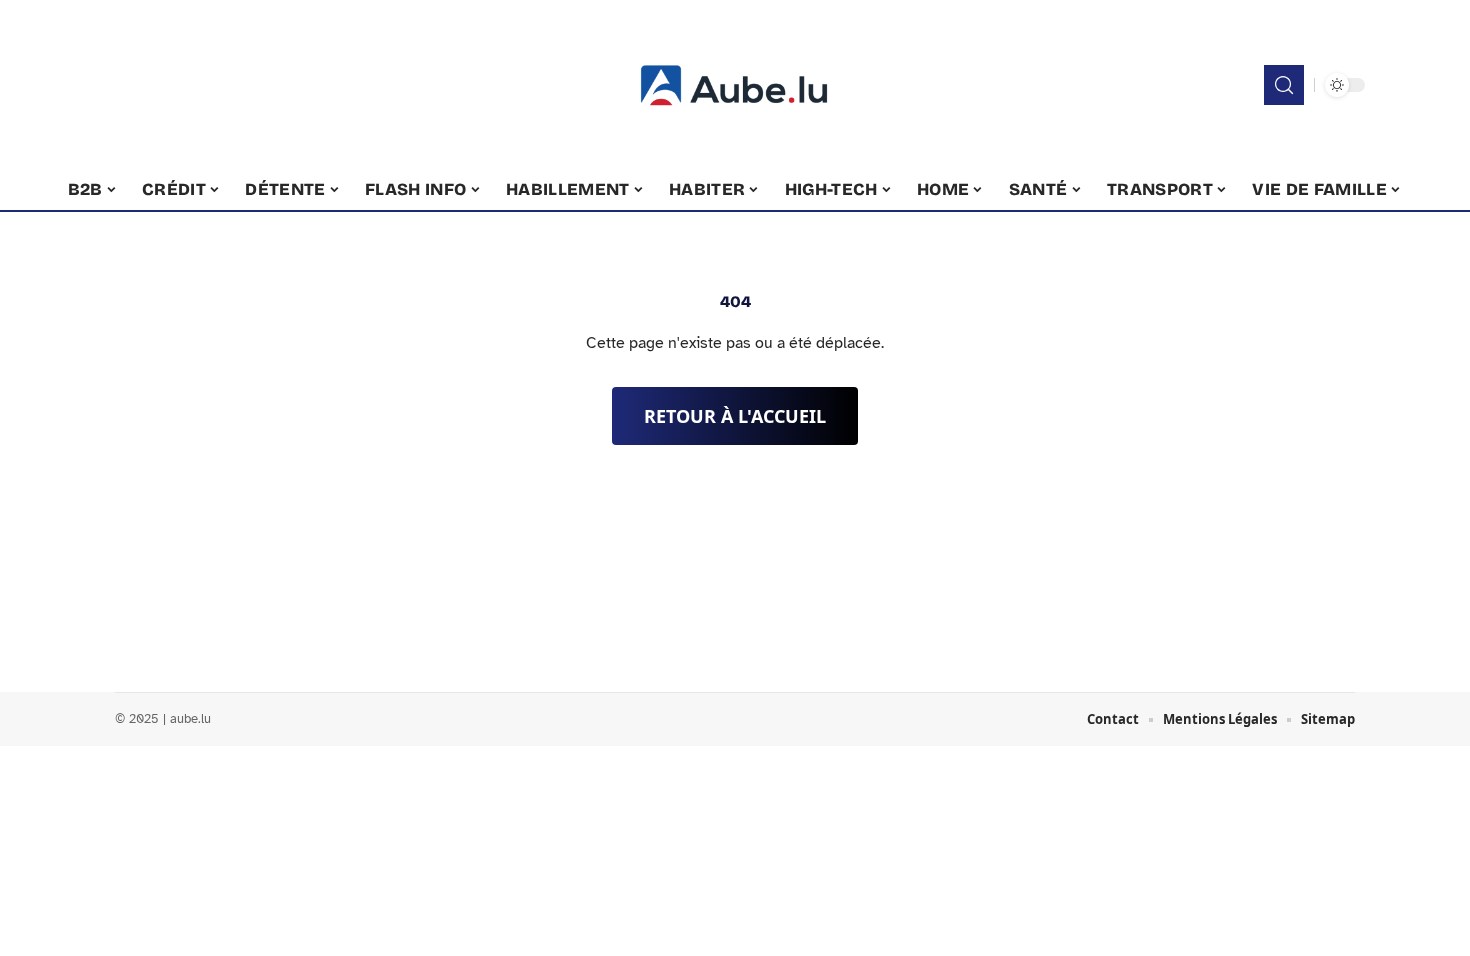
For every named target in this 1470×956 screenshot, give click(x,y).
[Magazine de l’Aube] (735, 85)
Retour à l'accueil (735, 416)
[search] (1284, 85)
